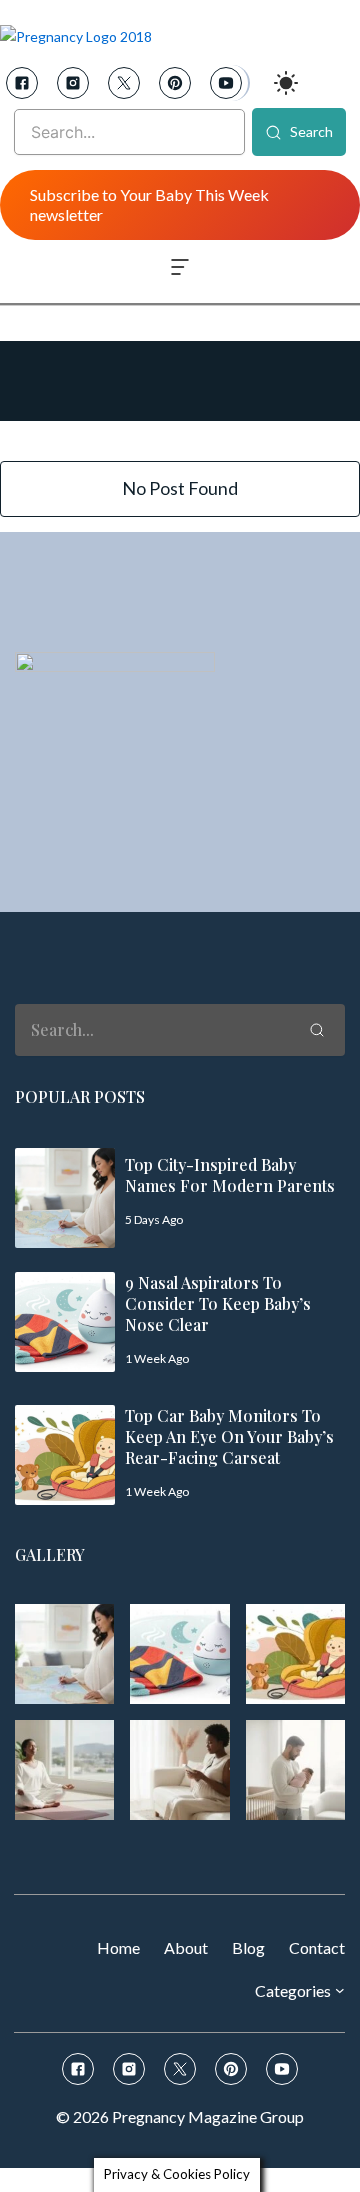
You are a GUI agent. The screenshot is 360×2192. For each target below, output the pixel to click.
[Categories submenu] (340, 1990)
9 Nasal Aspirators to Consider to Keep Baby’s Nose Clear (218, 1303)
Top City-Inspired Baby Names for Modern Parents (230, 1175)
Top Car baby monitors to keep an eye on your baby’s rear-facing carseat (229, 1436)
